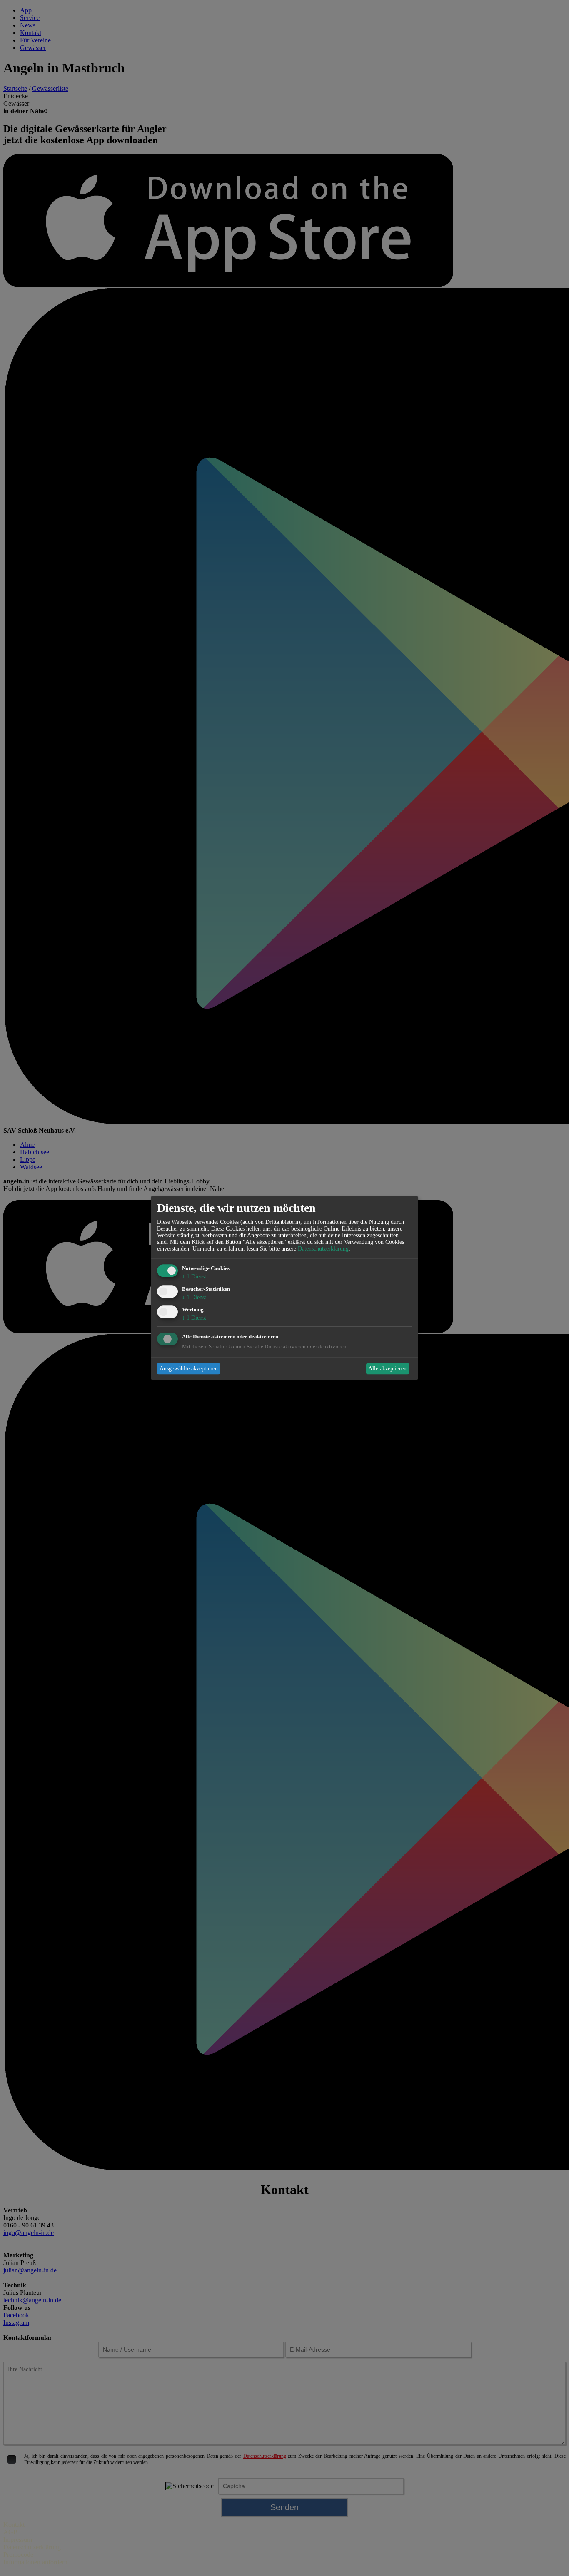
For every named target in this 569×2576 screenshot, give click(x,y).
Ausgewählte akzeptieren (189, 1369)
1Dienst (194, 1277)
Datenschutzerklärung (323, 1249)
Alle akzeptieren (387, 1369)
